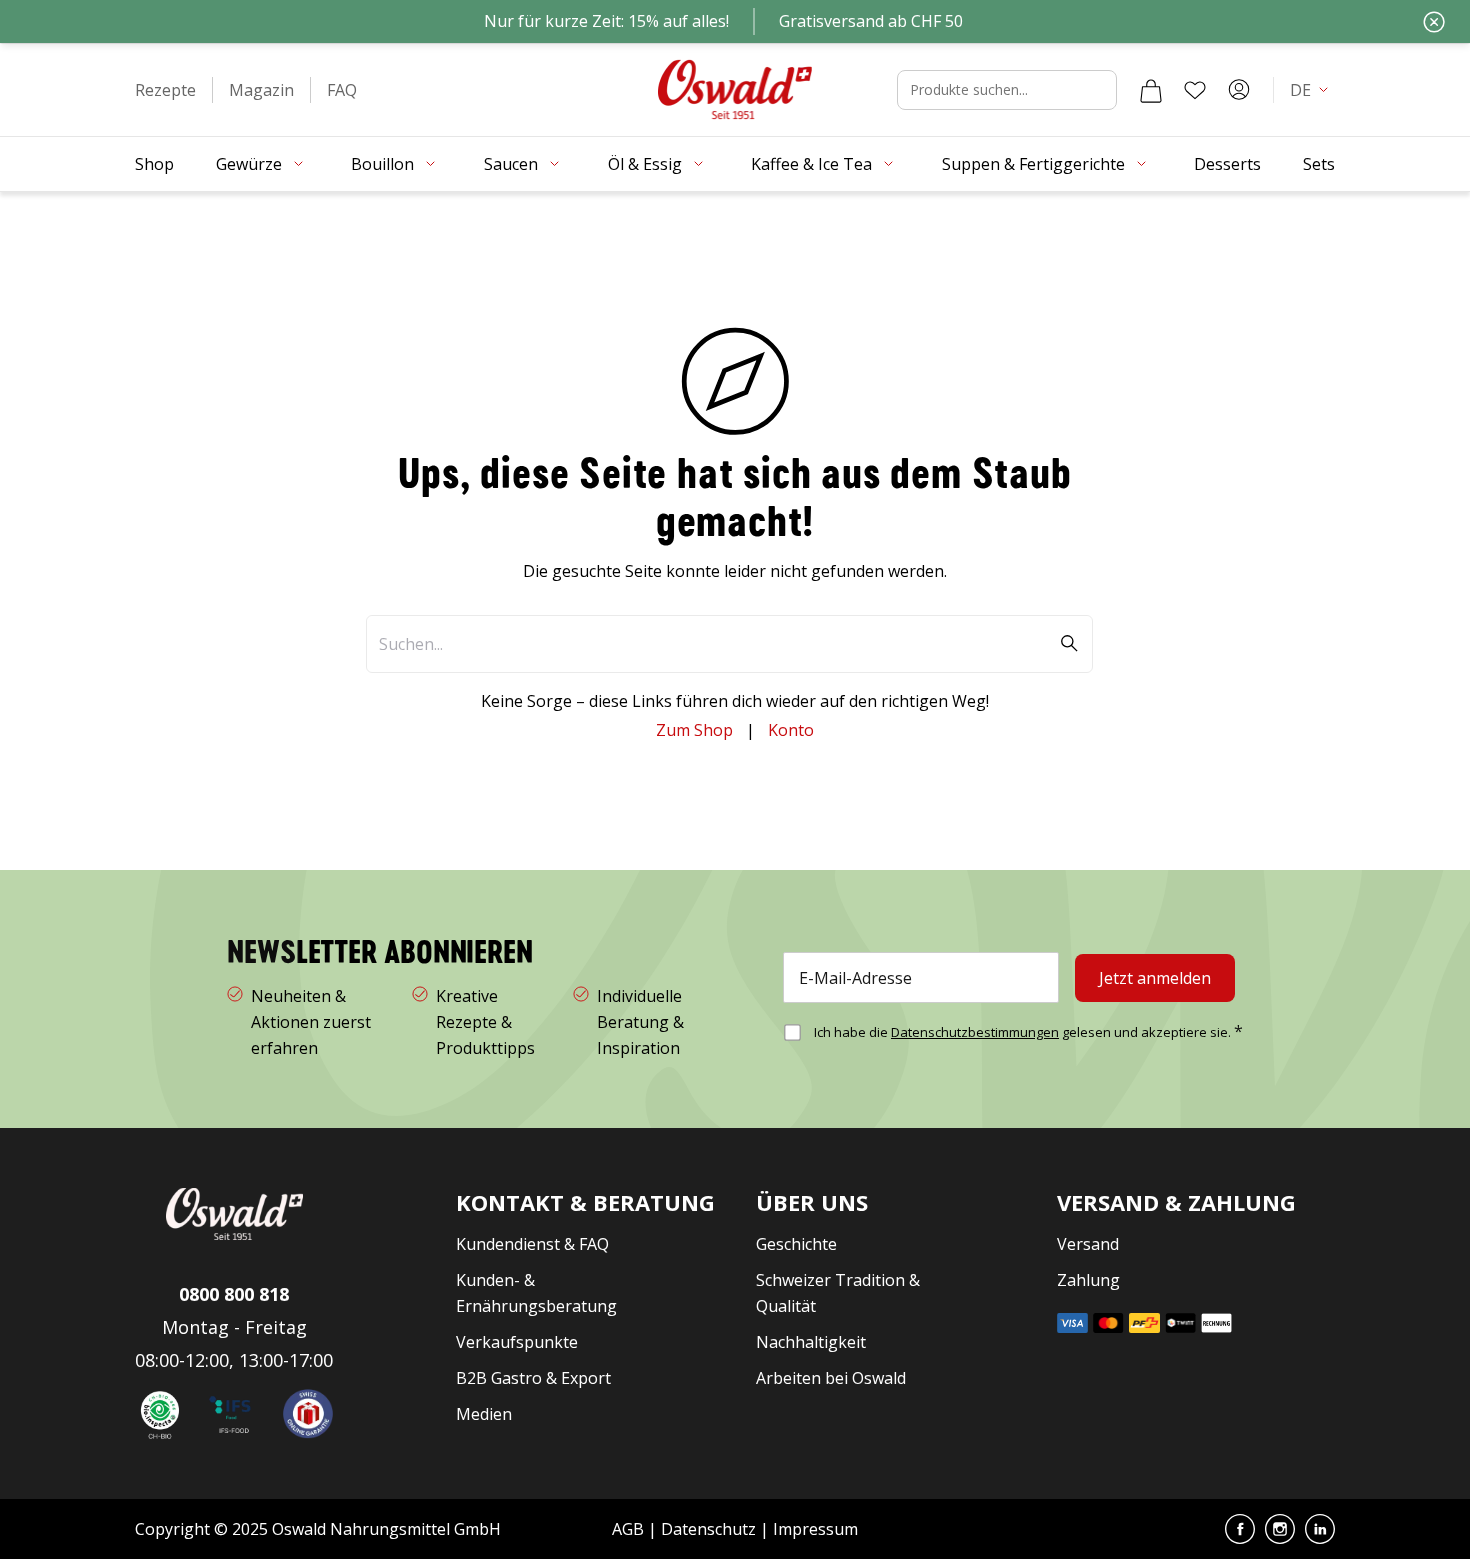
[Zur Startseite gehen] (735, 89)
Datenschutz (708, 1529)
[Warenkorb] (1151, 90)
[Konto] (1239, 90)
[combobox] (1007, 90)
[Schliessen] (1434, 22)
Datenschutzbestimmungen (975, 1032)
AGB (630, 1529)
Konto (791, 730)
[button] (165, 90)
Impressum (815, 1529)
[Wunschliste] (1195, 90)
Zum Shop (694, 730)
